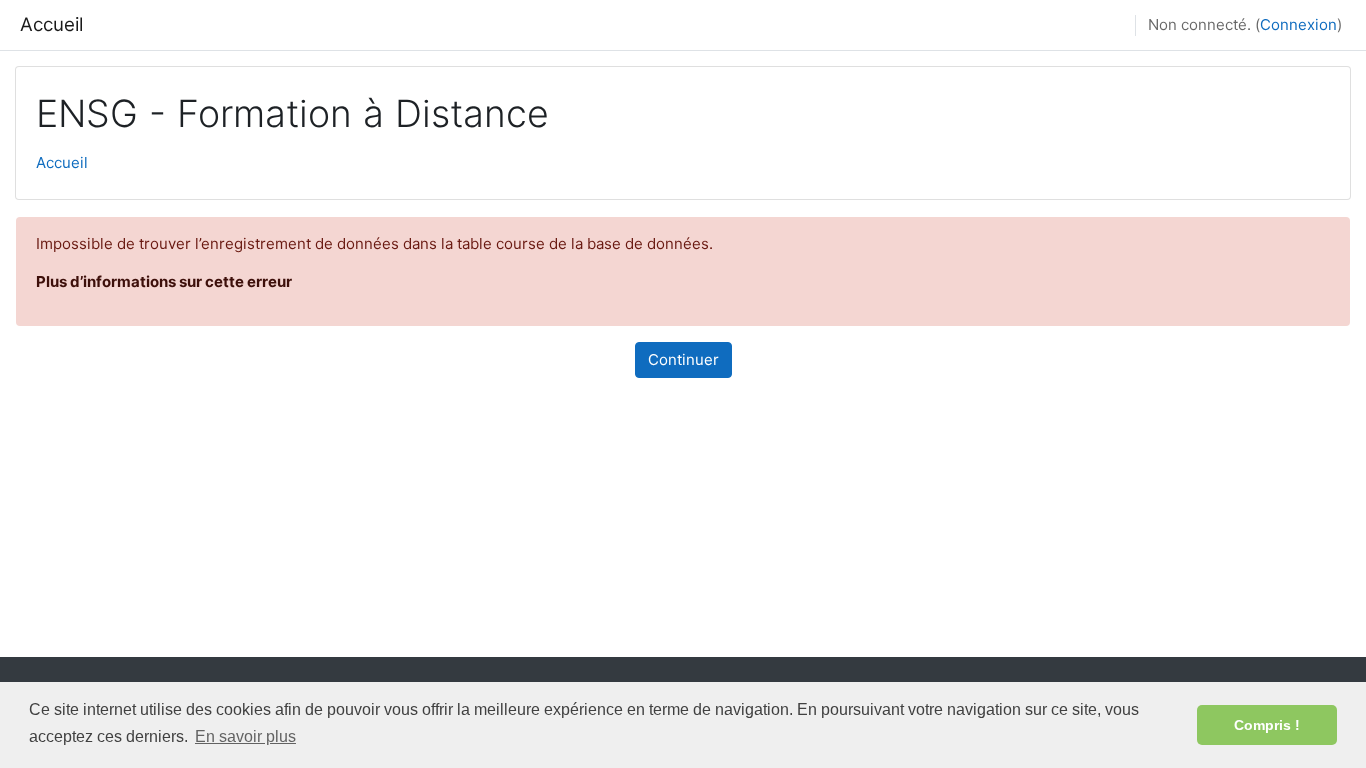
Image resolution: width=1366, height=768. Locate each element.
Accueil (51, 24)
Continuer (683, 359)
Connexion (1298, 24)
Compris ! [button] (1267, 725)
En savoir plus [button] (245, 736)
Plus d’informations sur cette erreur (164, 281)
